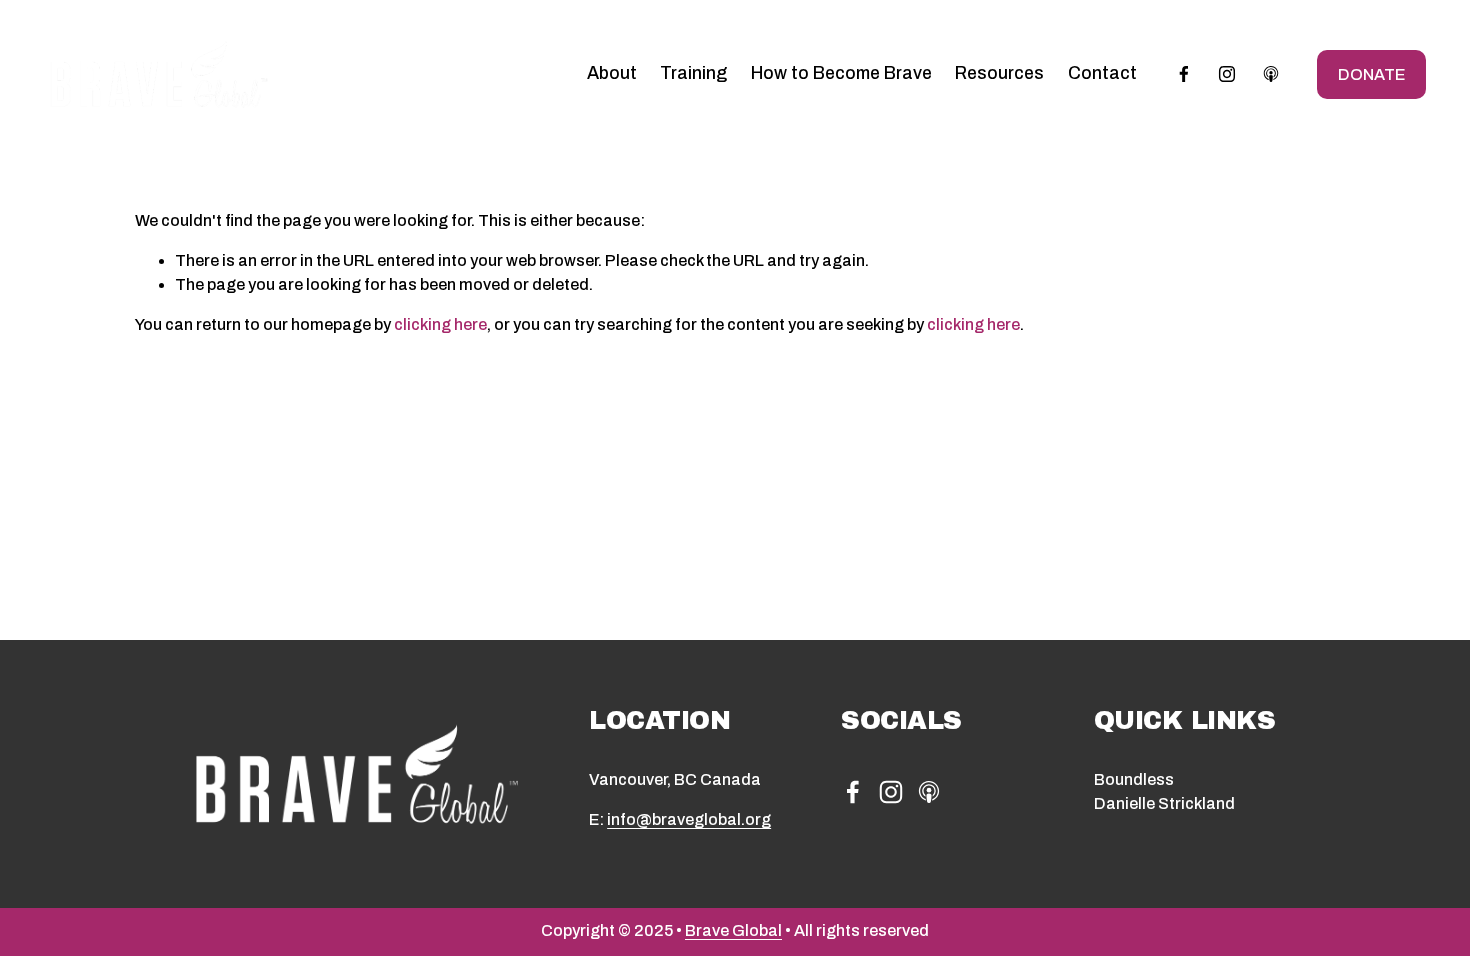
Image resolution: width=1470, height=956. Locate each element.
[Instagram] (1227, 74)
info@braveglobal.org (689, 819)
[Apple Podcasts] (1271, 74)
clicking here (440, 324)
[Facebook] (1184, 74)
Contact (1102, 73)
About (612, 73)
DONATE (1371, 74)
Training (693, 73)
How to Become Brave (841, 73)
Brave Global (733, 930)
